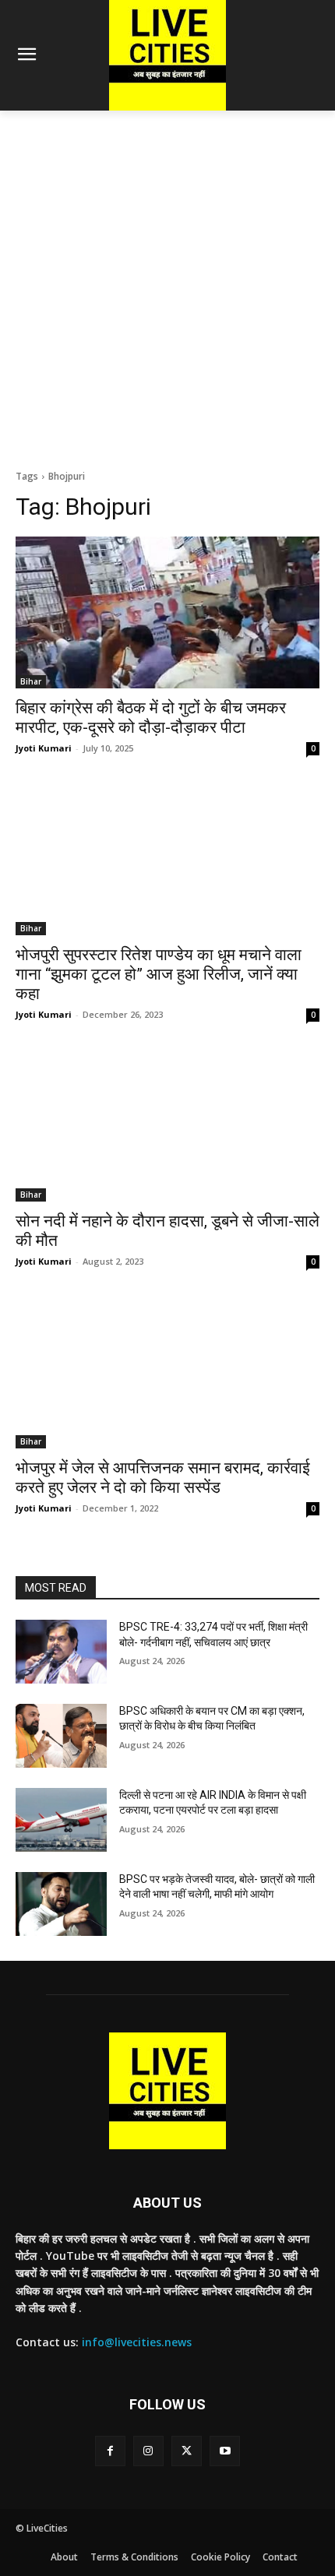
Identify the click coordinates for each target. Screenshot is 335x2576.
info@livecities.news (137, 2342)
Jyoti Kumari (44, 748)
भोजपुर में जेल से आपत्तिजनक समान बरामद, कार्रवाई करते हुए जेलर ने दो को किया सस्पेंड (163, 1478)
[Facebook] (110, 2451)
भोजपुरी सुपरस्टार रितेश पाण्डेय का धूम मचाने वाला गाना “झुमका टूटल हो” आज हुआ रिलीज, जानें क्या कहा (159, 974)
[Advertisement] (167, 286)
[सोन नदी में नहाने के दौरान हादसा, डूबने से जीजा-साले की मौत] (167, 1126)
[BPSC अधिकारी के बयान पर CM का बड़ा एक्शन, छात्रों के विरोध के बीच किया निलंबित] (61, 1736)
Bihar (31, 681)
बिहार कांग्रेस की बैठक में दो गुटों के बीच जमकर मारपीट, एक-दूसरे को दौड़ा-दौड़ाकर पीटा (151, 718)
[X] (187, 2451)
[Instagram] (148, 2451)
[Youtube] (225, 2451)
